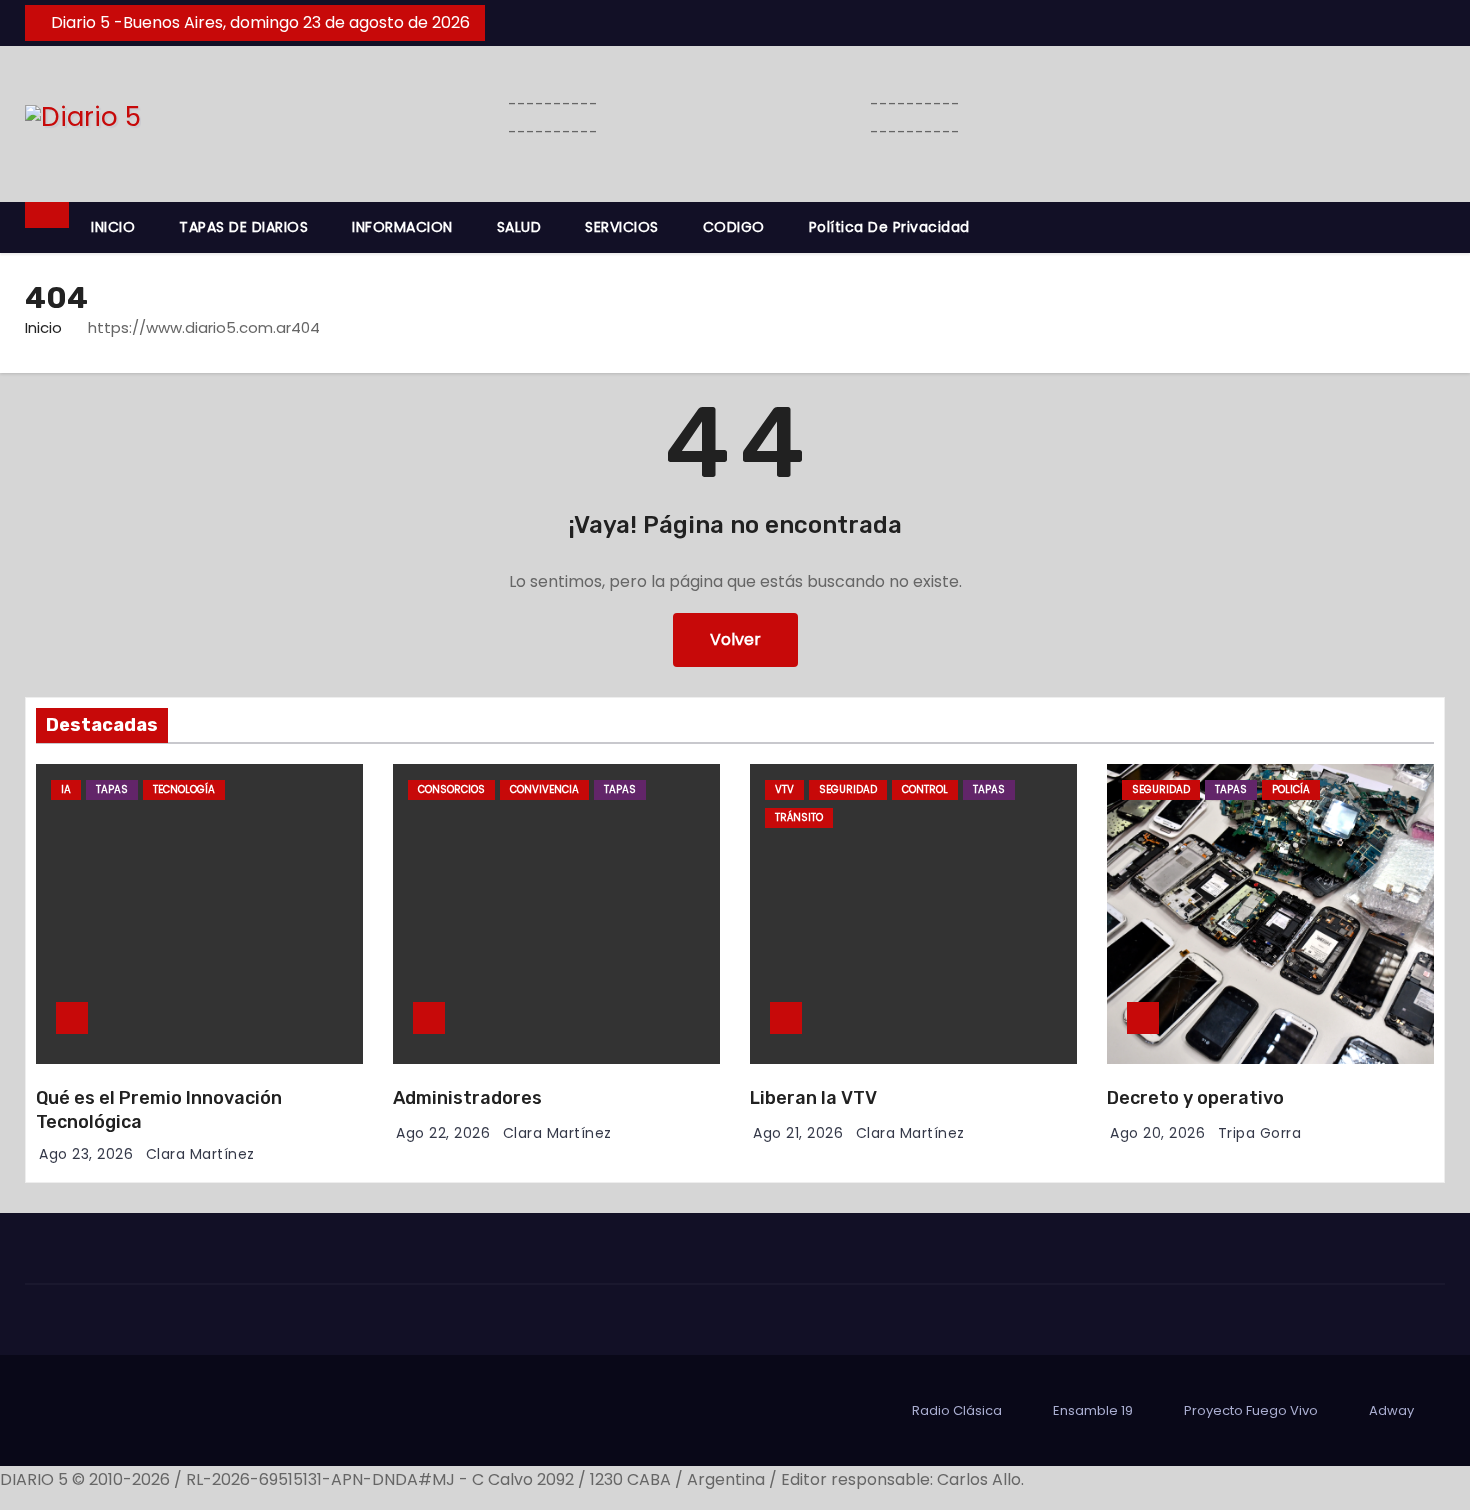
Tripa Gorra (1260, 1133)
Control (925, 789)
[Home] (47, 215)
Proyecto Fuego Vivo (1251, 1410)
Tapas (112, 789)
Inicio (43, 327)
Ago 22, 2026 (443, 1133)
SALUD (519, 227)
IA (66, 789)
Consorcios (451, 789)
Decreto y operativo (1195, 1098)
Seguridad (848, 789)
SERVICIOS (622, 227)
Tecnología (184, 789)
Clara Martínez (200, 1154)
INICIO (113, 227)
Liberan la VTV (813, 1098)
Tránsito (799, 817)
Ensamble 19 (1093, 1410)
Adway (1391, 1410)
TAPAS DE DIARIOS (243, 227)
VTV (784, 789)
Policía (1291, 789)
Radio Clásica (957, 1410)
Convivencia (544, 789)
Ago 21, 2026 (798, 1133)
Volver (735, 639)
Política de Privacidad (889, 227)
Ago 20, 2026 (1157, 1133)
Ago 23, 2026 (86, 1154)
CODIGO (734, 227)
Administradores (467, 1098)
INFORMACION (402, 227)
